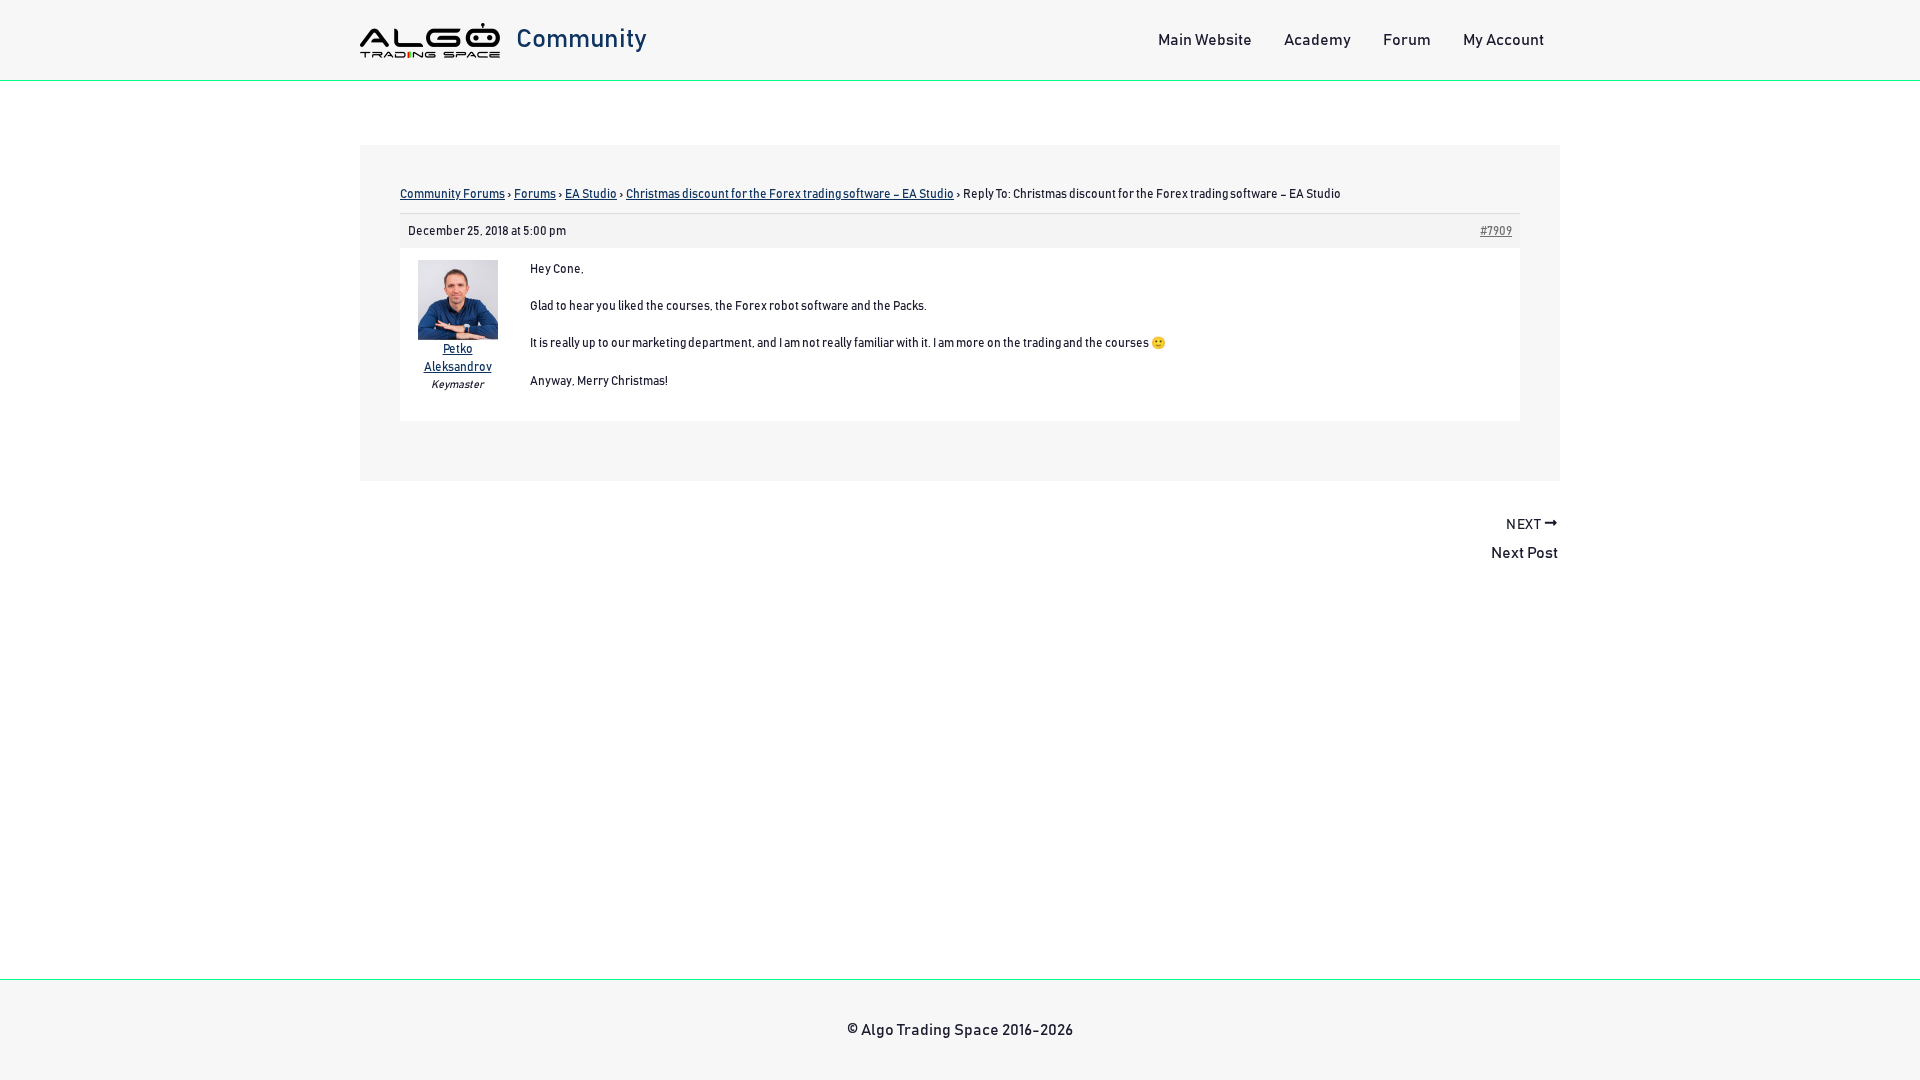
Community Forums (452, 194)
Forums (535, 194)
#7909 (1496, 231)
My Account (1503, 40)
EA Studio (591, 194)
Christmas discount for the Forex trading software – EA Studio (790, 194)
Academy (1317, 40)
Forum (1407, 40)
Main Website (1205, 40)
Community (581, 39)
